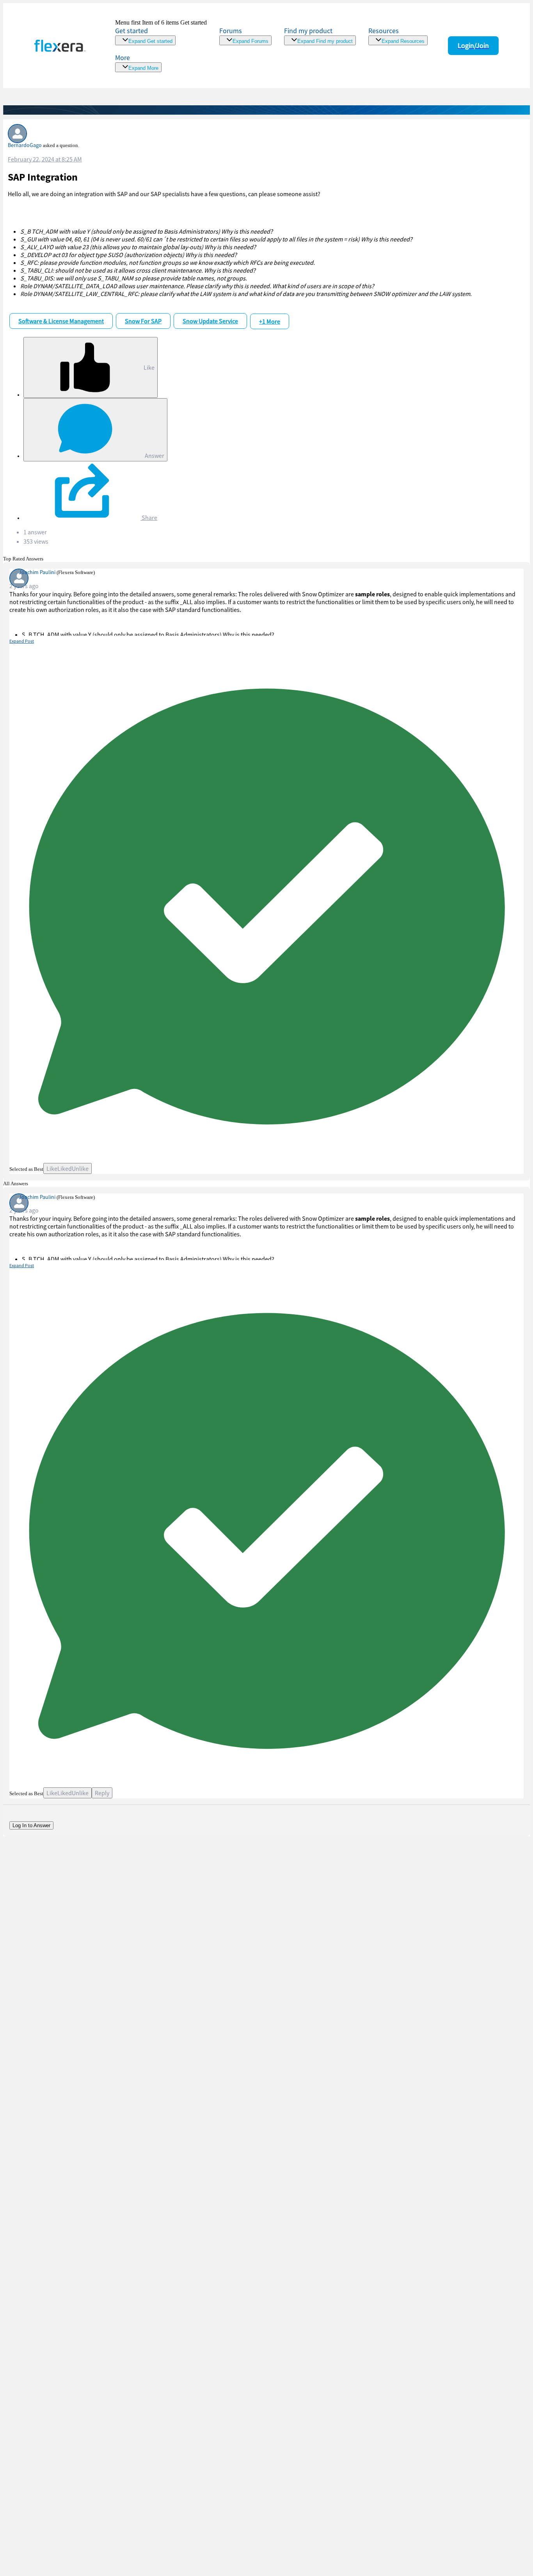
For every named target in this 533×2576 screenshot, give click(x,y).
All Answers (16, 1183)
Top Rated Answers (23, 559)
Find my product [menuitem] (308, 31)
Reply (102, 1793)
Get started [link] (131, 31)
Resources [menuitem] (384, 31)
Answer (154, 456)
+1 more (270, 321)
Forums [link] (231, 31)
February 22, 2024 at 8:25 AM (45, 159)
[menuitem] (320, 36)
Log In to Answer (31, 1825)
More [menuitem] (123, 58)
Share (149, 518)
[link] (161, 32)
